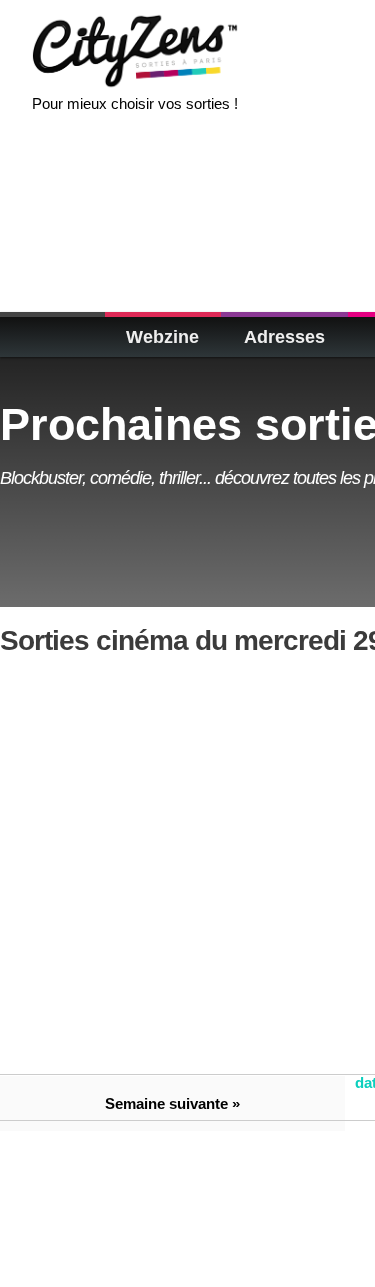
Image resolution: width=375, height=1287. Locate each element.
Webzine (162, 337)
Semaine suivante (166, 1103)
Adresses (284, 337)
